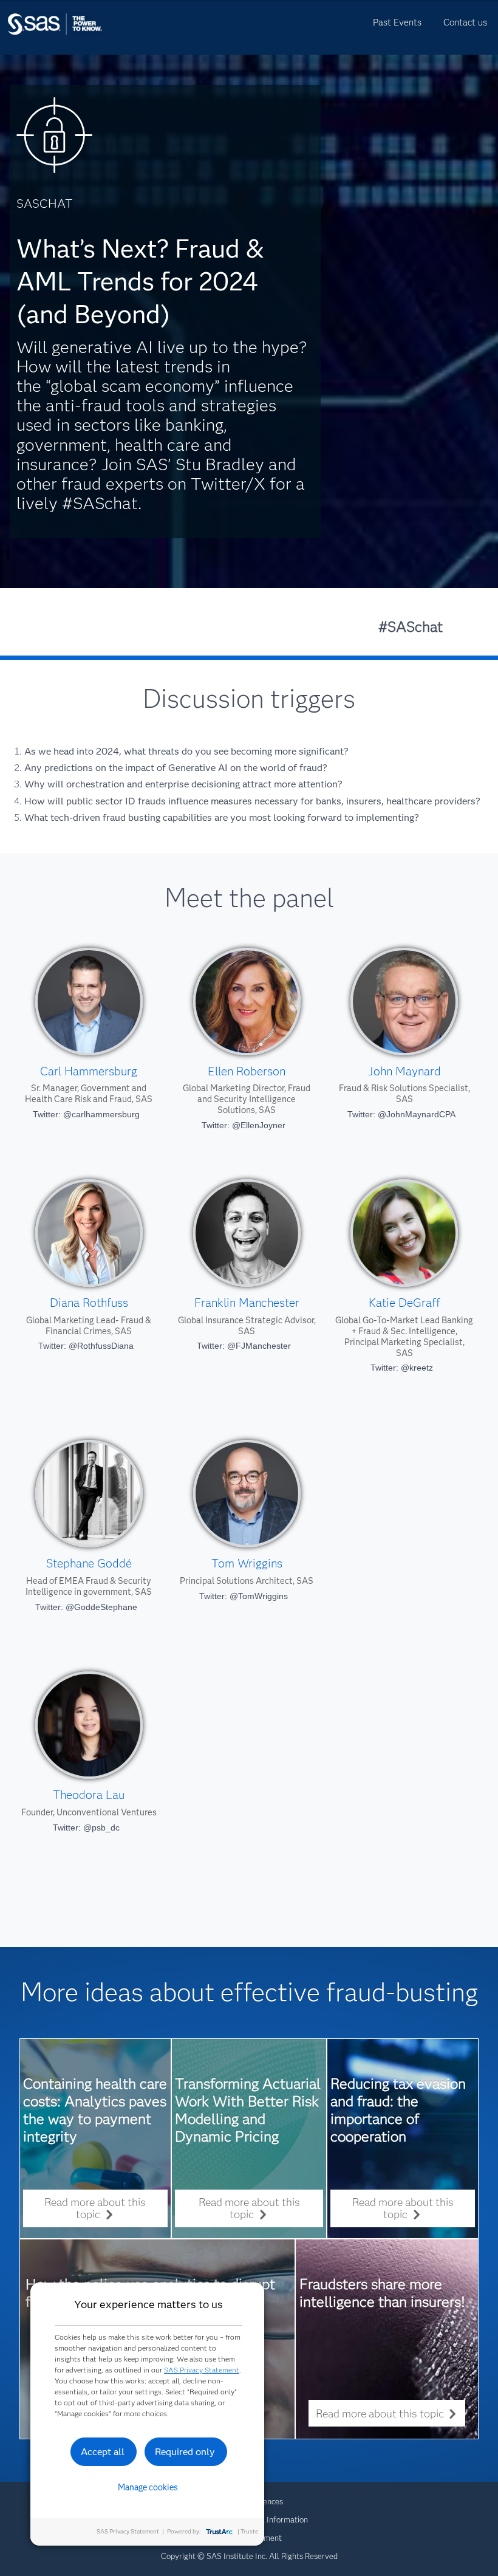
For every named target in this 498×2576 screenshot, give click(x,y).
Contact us (465, 22)
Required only (185, 2452)
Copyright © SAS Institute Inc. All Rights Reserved (249, 2556)
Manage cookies (148, 2487)
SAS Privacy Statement (202, 2370)
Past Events (397, 22)
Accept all (103, 2452)
